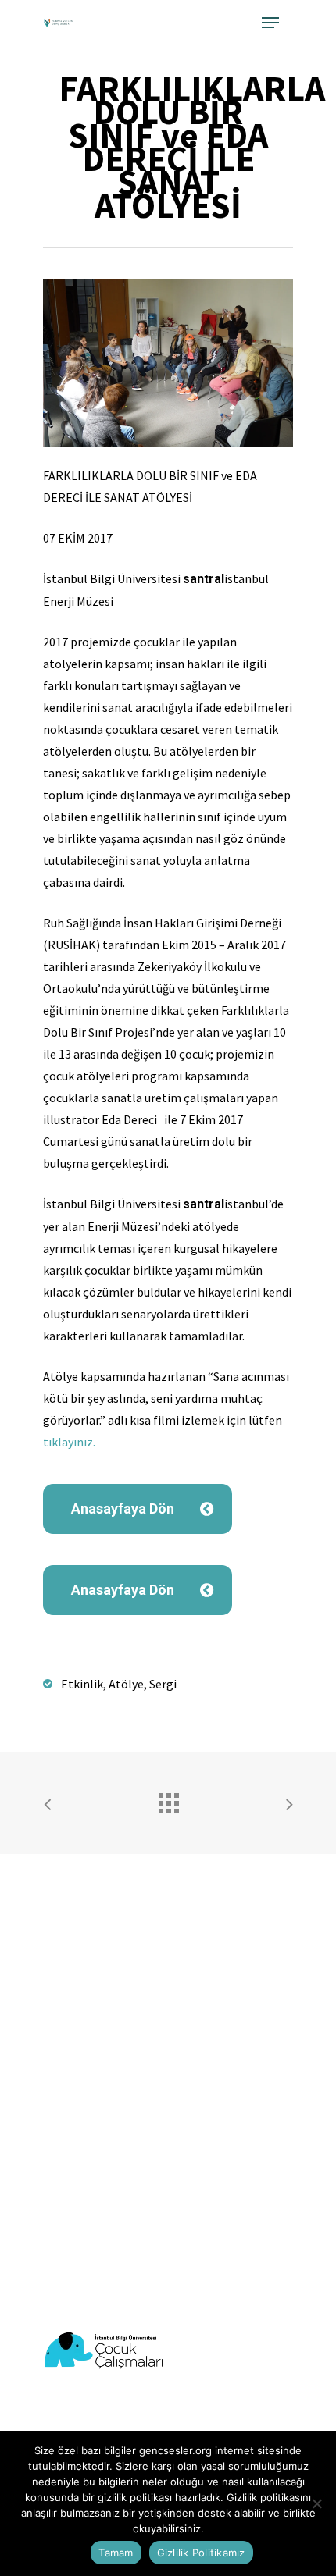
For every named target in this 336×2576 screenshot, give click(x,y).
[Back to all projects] (168, 1799)
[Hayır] (316, 2503)
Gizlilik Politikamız (201, 2553)
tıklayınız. (69, 1442)
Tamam (116, 2553)
